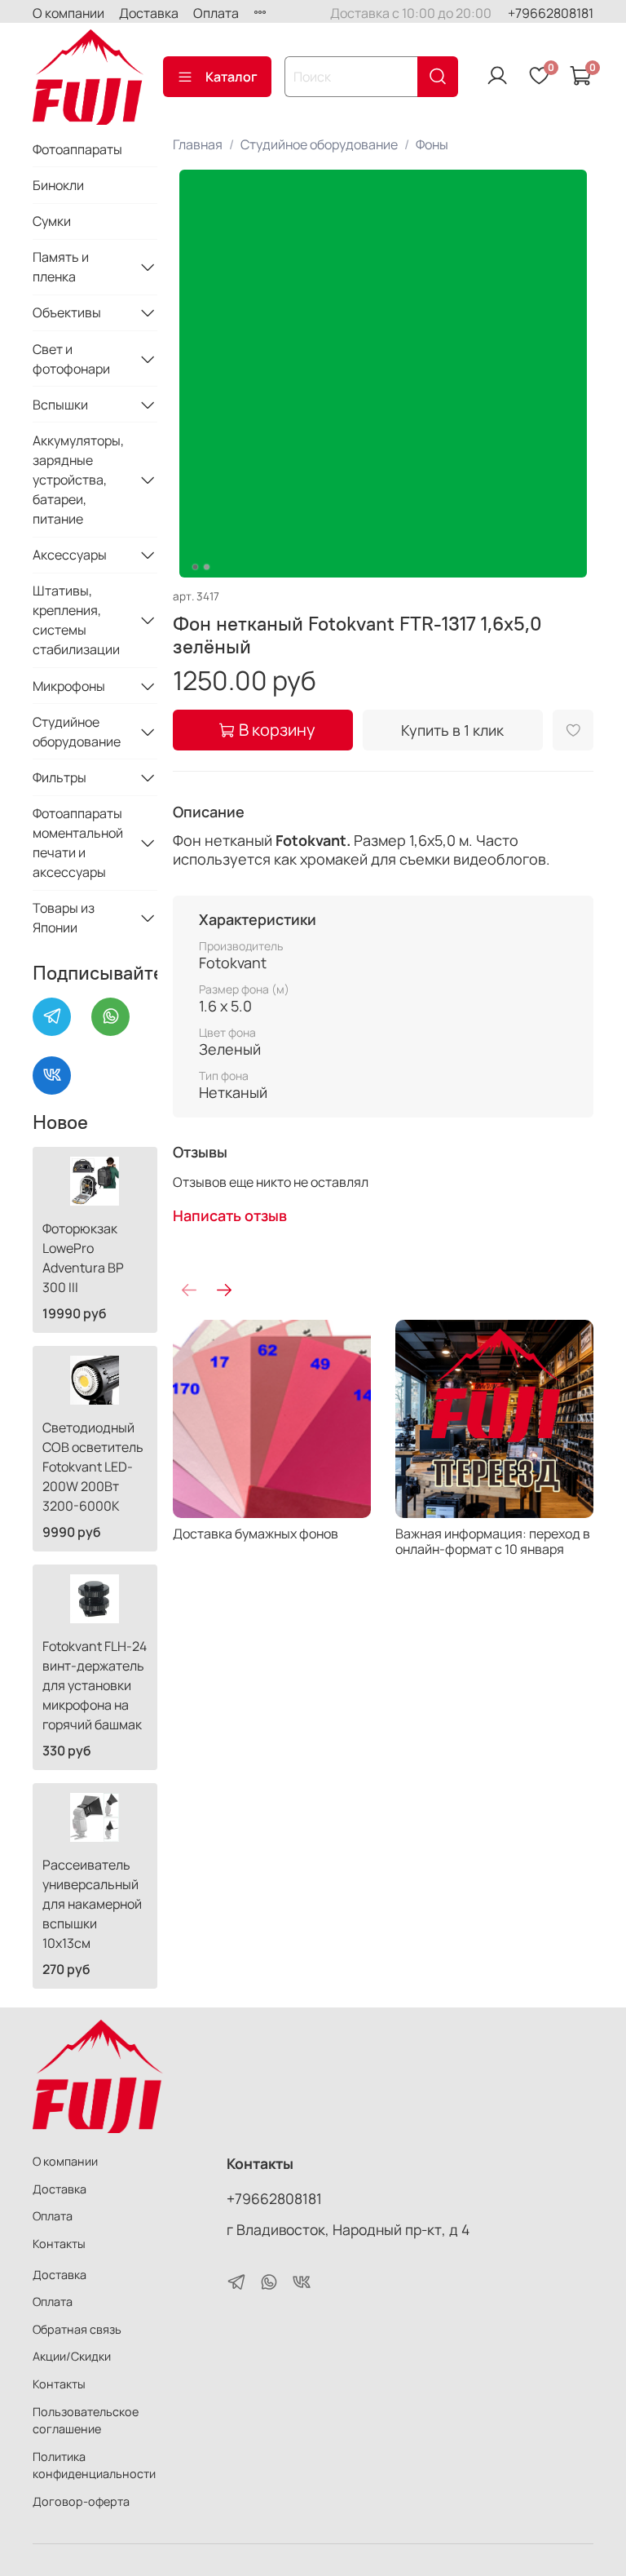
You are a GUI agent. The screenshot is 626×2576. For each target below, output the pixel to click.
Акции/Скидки (72, 2356)
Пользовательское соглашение (86, 2421)
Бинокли (58, 185)
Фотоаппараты (77, 149)
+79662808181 (551, 13)
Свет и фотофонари (71, 359)
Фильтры (60, 777)
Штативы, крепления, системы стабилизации (76, 620)
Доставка (149, 13)
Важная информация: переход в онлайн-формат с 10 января (493, 1541)
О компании (68, 13)
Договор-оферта (81, 2501)
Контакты (59, 2244)
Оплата (216, 13)
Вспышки (60, 405)
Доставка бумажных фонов (256, 1534)
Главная (198, 144)
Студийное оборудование (319, 144)
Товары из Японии (64, 918)
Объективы (67, 312)
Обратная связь (77, 2329)
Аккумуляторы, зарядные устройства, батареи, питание (78, 480)
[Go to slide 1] (195, 567)
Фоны (432, 144)
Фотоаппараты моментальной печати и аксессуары (78, 843)
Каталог (231, 77)
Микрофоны (69, 686)
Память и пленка (61, 267)
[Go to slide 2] (206, 567)
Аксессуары (70, 555)
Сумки (52, 221)
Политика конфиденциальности (94, 2465)
